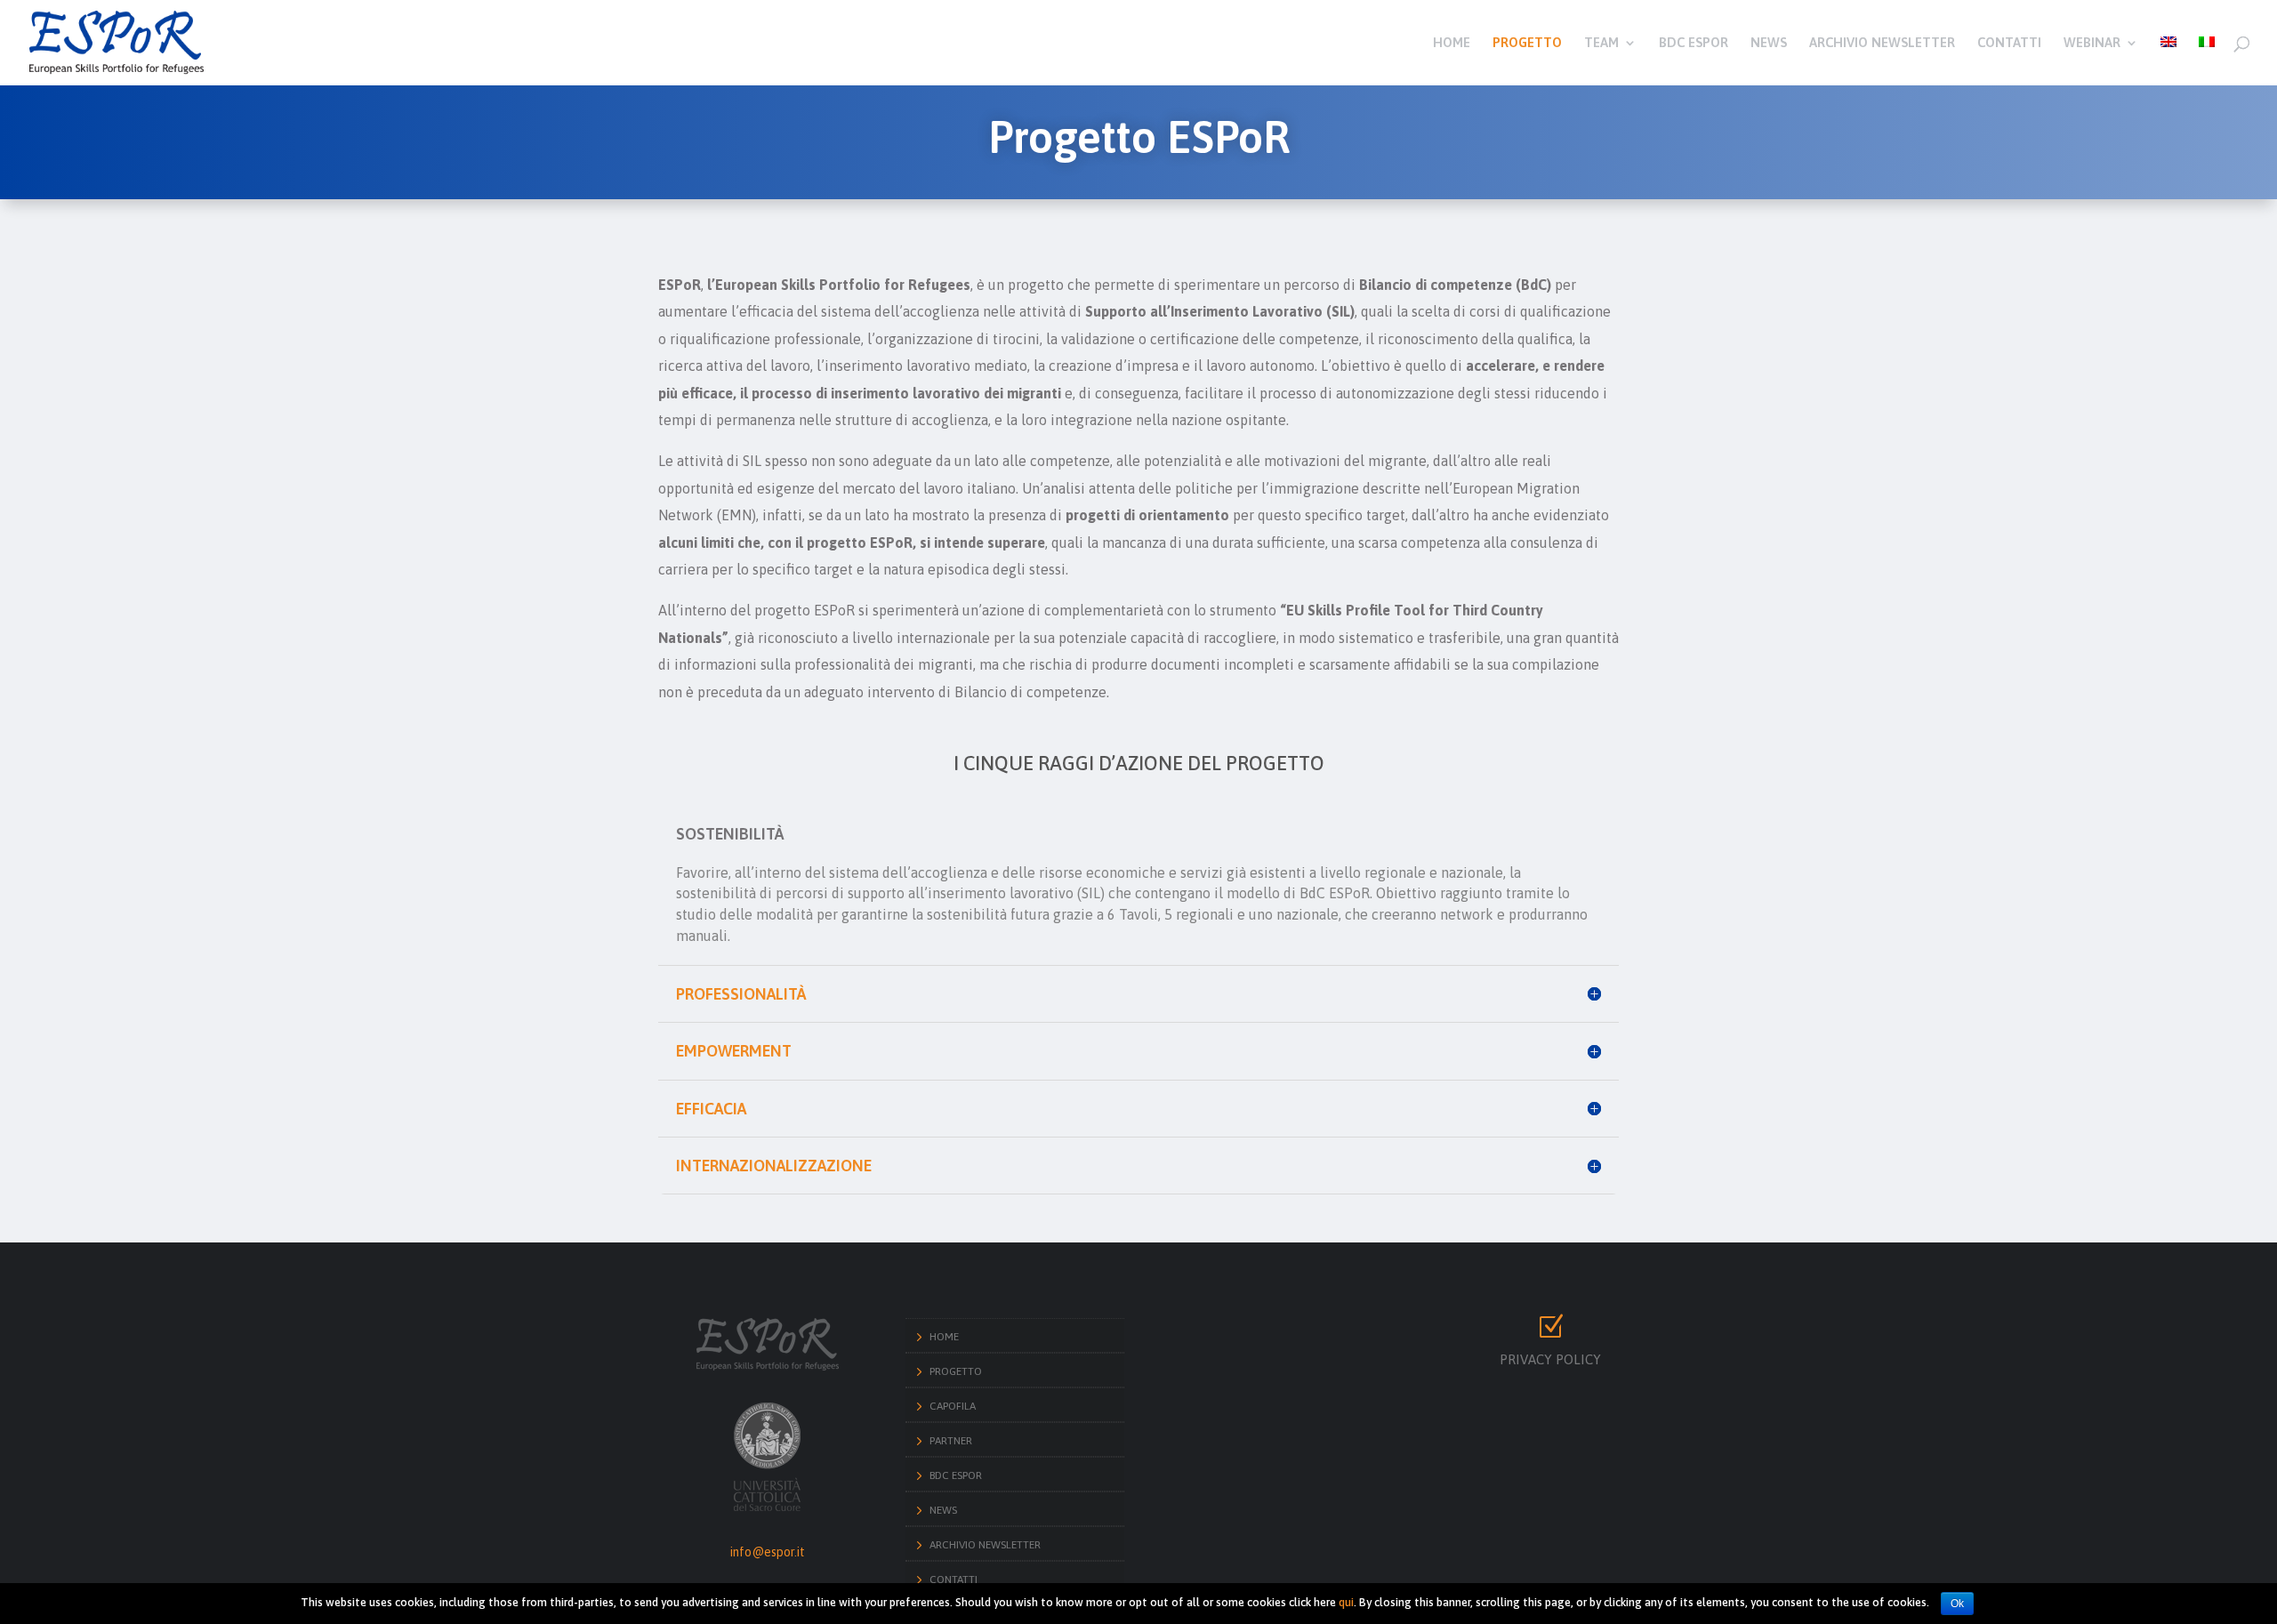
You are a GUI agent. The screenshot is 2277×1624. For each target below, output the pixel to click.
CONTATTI (2009, 43)
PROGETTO (1527, 43)
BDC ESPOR (1694, 43)
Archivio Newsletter (985, 1545)
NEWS (1769, 43)
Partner (951, 1441)
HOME (1452, 43)
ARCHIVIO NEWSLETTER (1882, 43)
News (943, 1510)
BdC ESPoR (956, 1475)
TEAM (1601, 43)
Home (944, 1337)
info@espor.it (768, 1552)
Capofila (953, 1406)
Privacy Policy (1550, 1359)
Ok (1957, 1604)
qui (1346, 1602)
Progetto (956, 1371)
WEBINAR (2092, 43)
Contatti (953, 1580)
